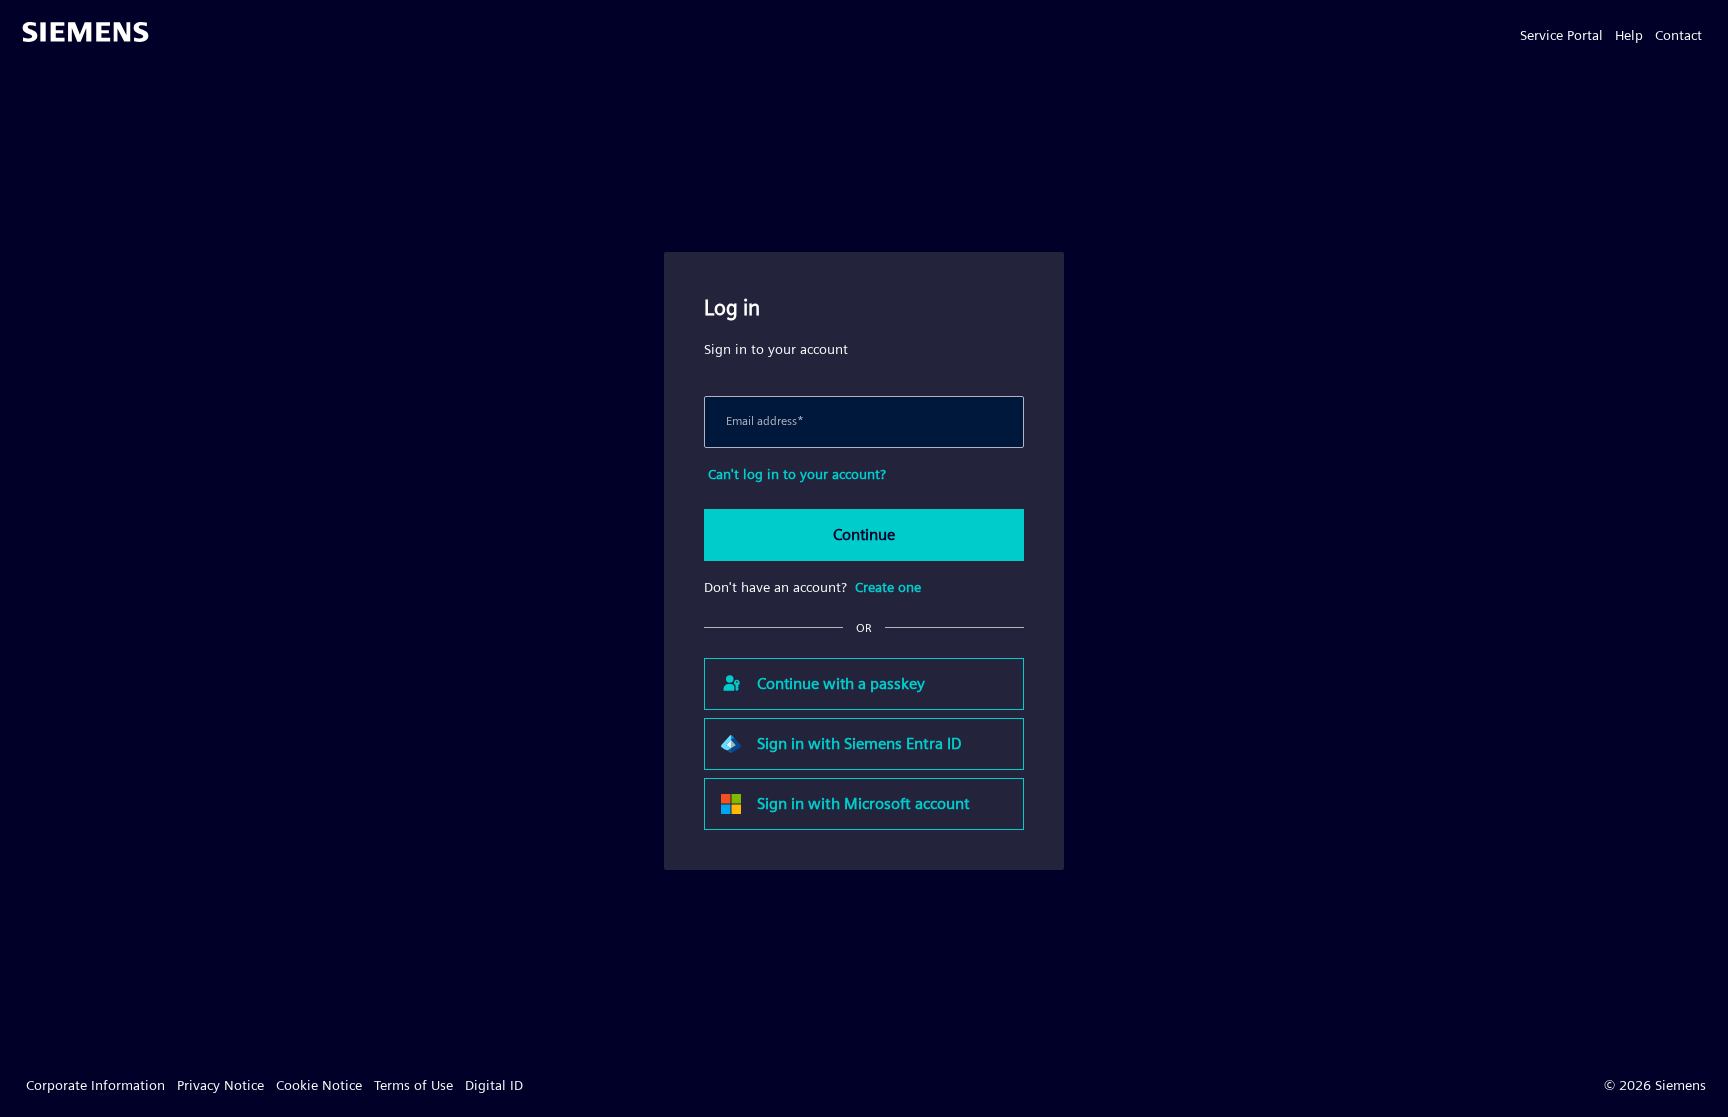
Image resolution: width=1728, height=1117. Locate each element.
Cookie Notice (319, 1085)
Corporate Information (95, 1085)
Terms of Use (413, 1085)
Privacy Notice (220, 1085)
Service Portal (1561, 35)
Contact (1678, 35)
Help (1629, 35)
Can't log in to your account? (797, 474)
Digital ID (494, 1085)
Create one (888, 587)
